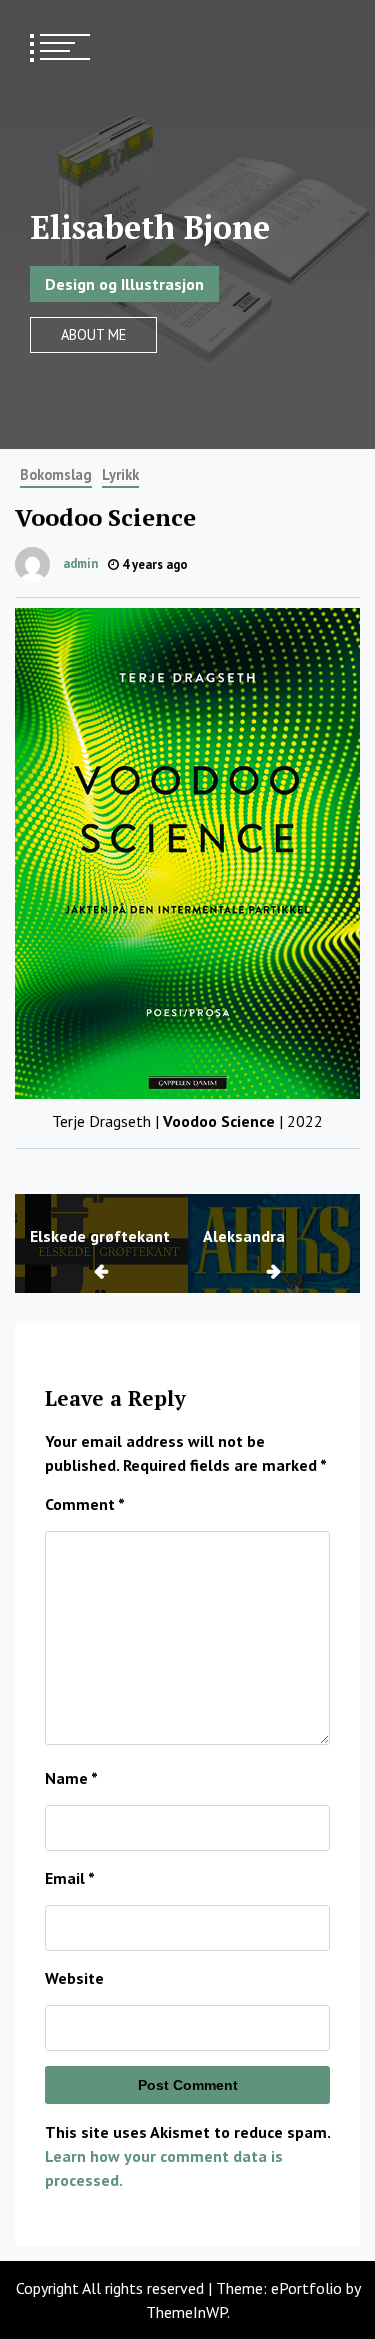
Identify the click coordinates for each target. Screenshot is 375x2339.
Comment (85, 1504)
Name (71, 1778)
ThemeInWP (186, 2312)
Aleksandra (244, 1236)
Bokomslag (56, 474)
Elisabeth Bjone (150, 227)
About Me (93, 334)
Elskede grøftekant (100, 1236)
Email (70, 1878)
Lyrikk (120, 474)
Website (74, 1978)
